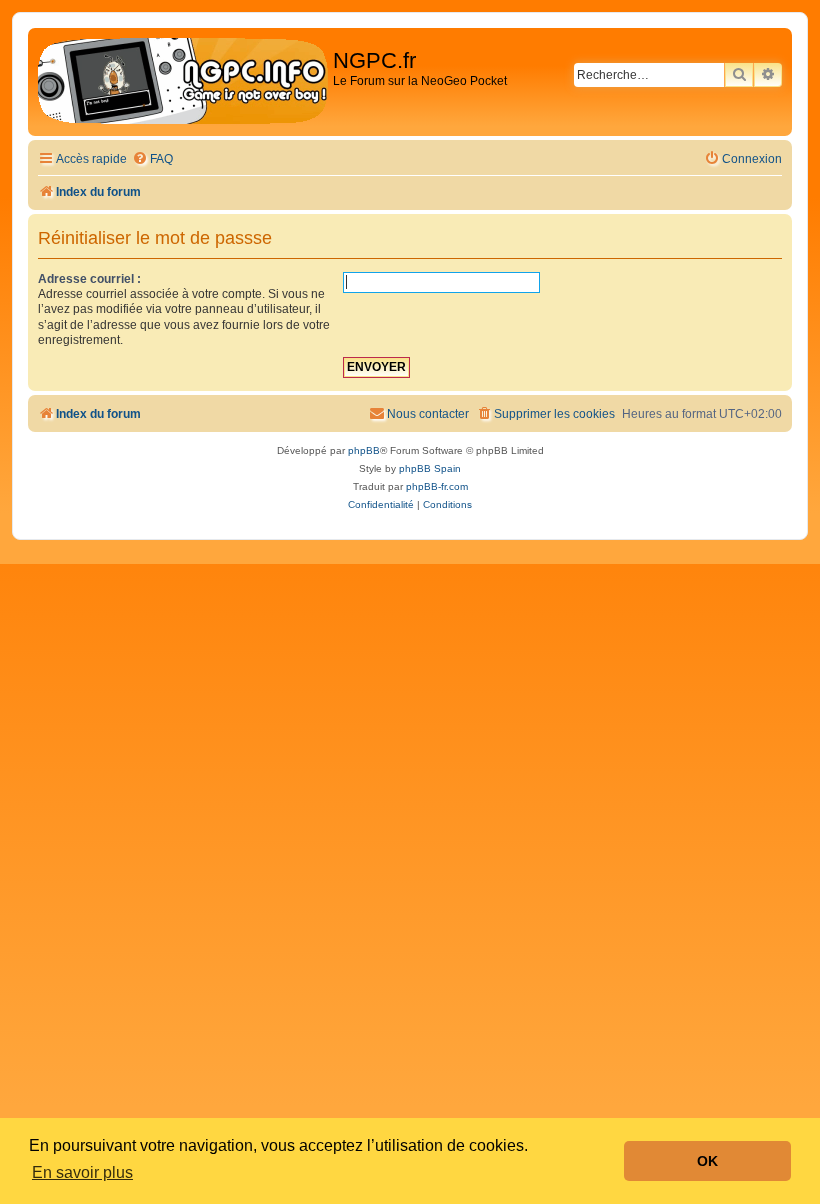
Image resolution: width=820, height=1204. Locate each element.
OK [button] (707, 1161)
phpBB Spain (430, 468)
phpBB (364, 450)
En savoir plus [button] (82, 1172)
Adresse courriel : (89, 279)
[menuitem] (152, 159)
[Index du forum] (183, 82)
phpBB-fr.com (437, 486)
